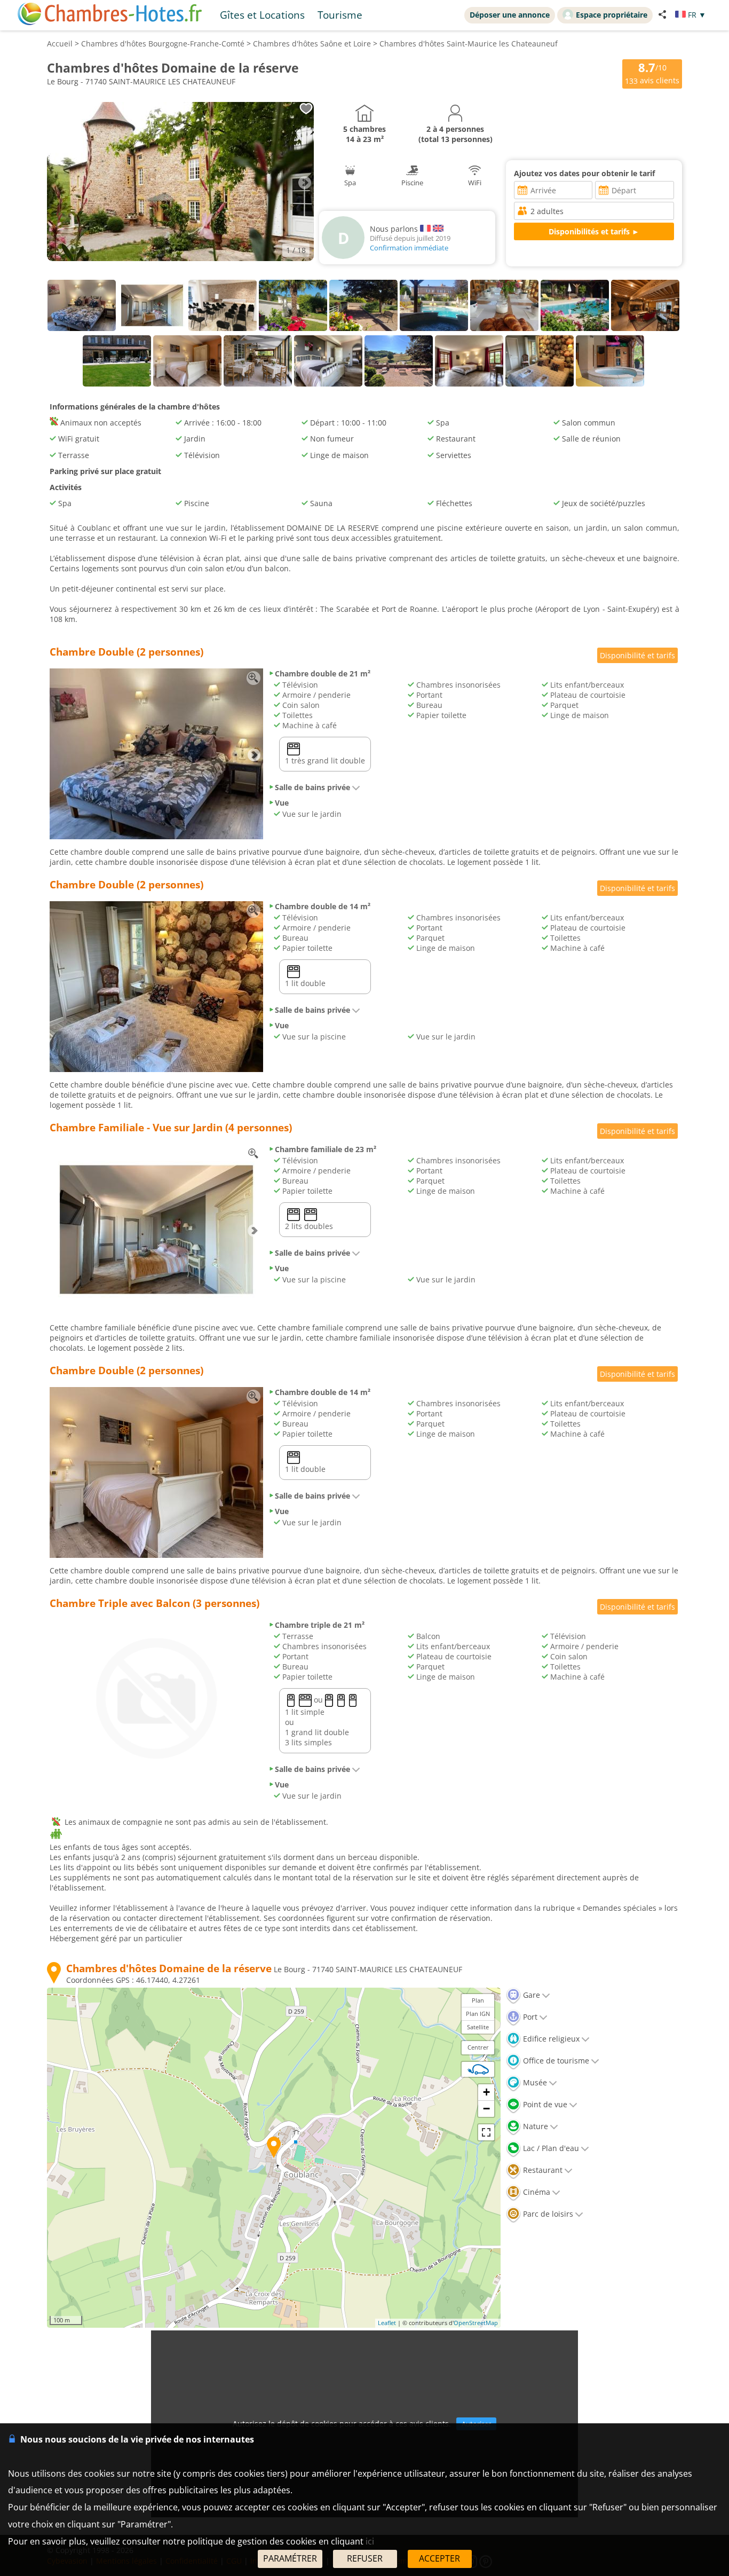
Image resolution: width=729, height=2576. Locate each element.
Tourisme (340, 15)
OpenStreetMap (476, 2323)
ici (370, 2541)
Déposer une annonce (510, 15)
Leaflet (387, 2323)
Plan (478, 2000)
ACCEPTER (439, 2558)
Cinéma (536, 2192)
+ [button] (486, 2092)
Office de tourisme (555, 2061)
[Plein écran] (486, 2132)
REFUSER (365, 2558)
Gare (530, 1995)
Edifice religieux (550, 2039)
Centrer (478, 2047)
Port (529, 2017)
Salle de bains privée (312, 787)
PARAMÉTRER (290, 2558)
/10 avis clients (652, 73)
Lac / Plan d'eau (550, 2148)
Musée (534, 2082)
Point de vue (544, 2104)
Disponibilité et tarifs (637, 655)
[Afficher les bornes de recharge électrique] (478, 2069)
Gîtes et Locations (262, 15)
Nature (534, 2126)
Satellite (478, 2027)
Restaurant (542, 2170)
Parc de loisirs (547, 2214)
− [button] (486, 2109)
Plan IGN (478, 2014)
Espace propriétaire (612, 15)
